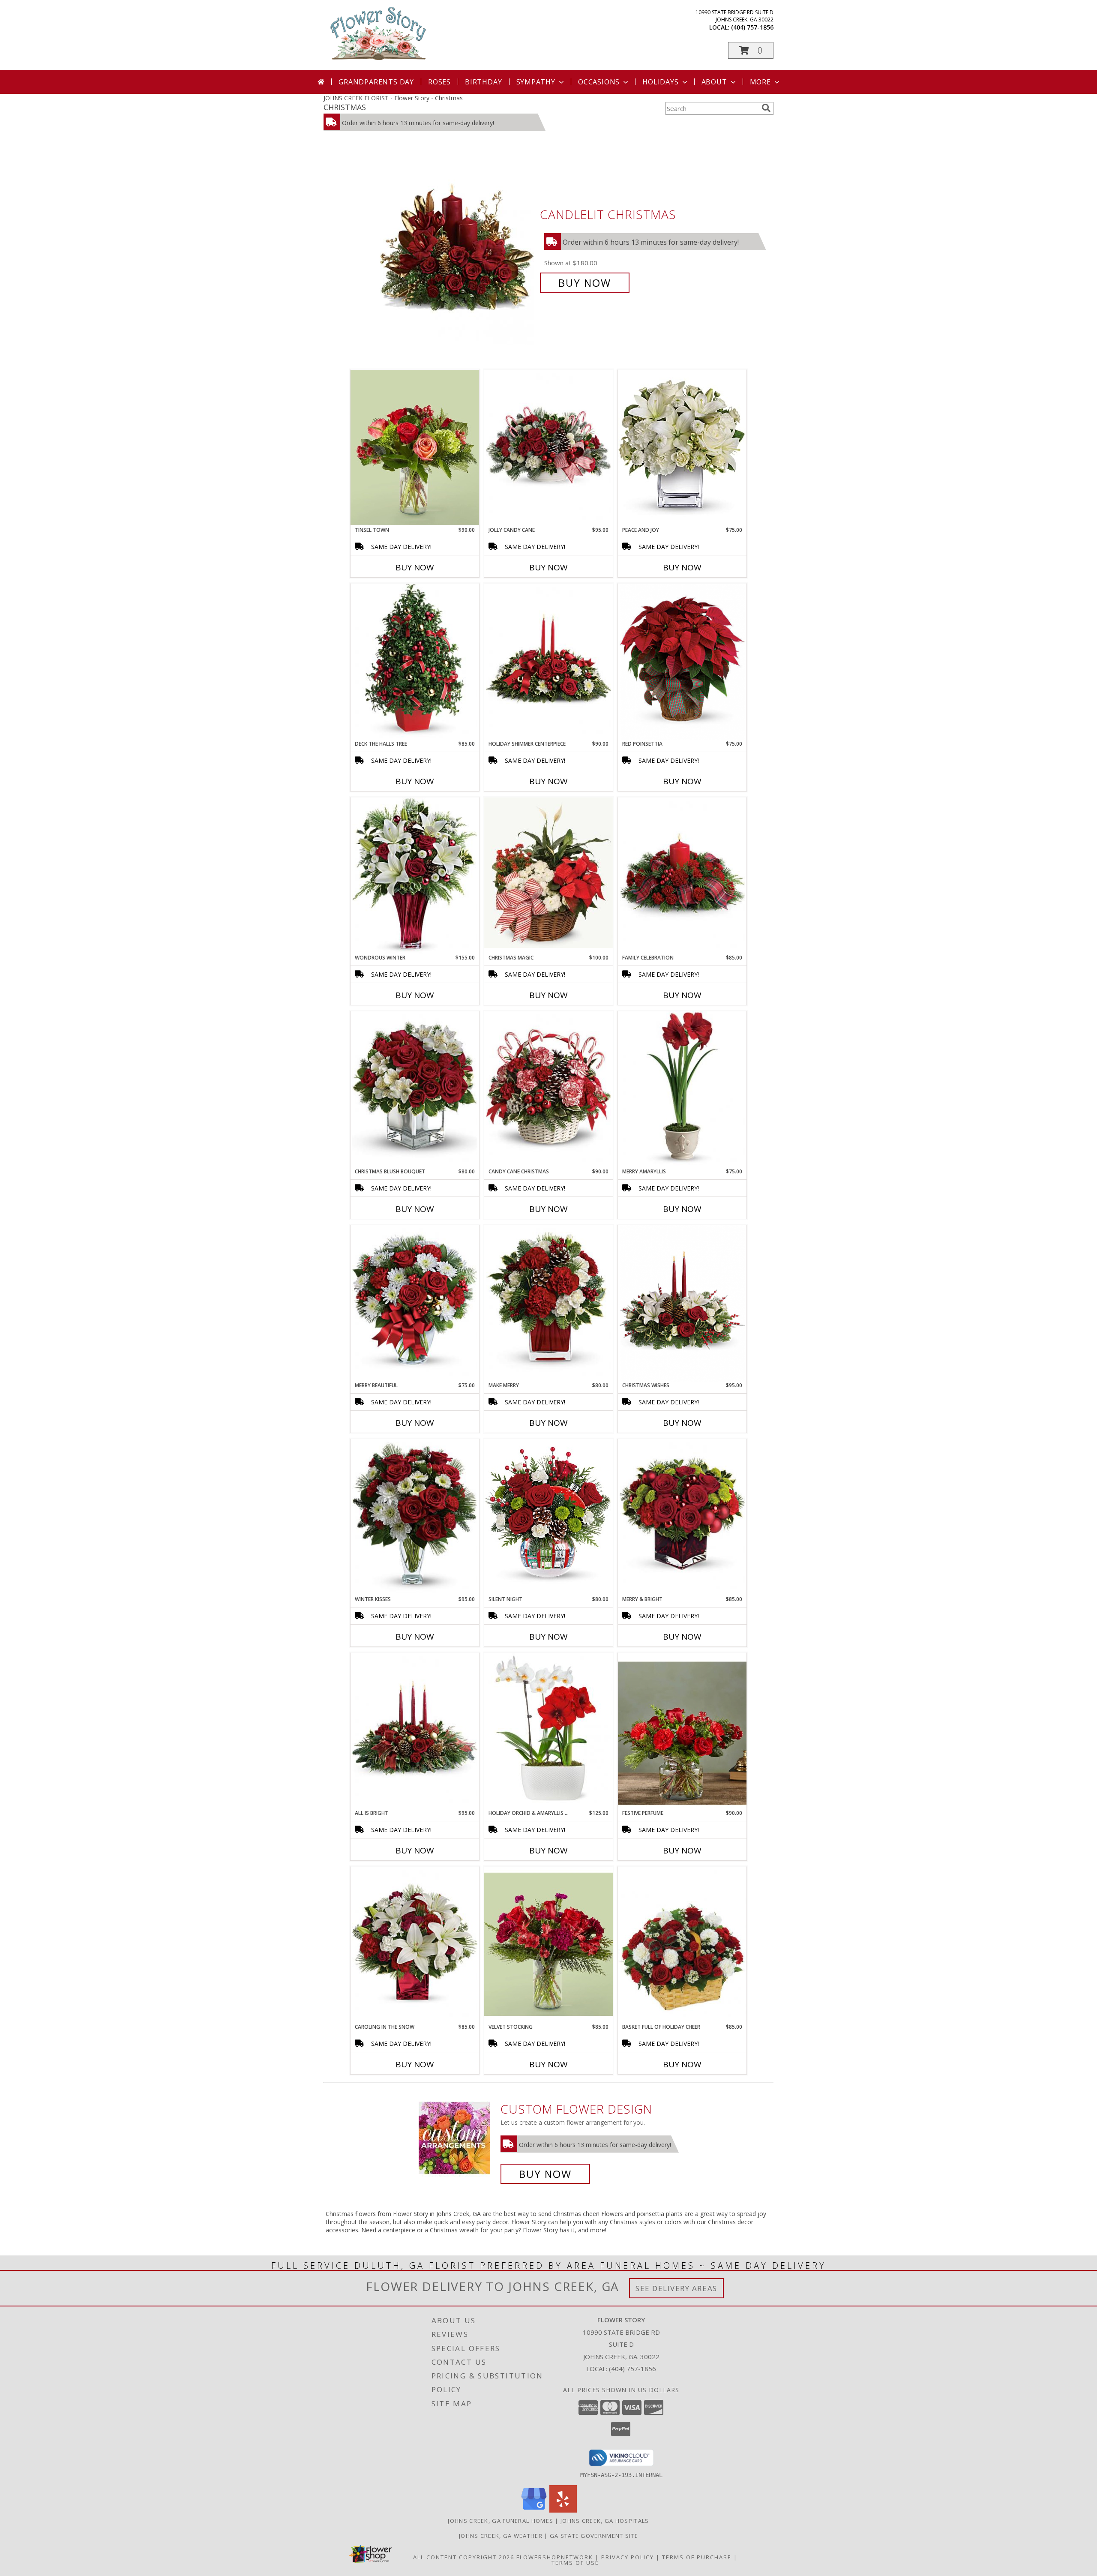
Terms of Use (575, 2563)
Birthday (483, 82)
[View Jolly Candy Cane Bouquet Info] (548, 448)
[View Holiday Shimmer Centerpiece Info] (548, 662)
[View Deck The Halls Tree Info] (415, 662)
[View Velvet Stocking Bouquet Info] (548, 1945)
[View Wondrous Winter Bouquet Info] (415, 876)
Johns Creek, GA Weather (501, 2536)
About (714, 82)
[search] (766, 108)
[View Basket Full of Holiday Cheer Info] (682, 1942)
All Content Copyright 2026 (464, 2557)
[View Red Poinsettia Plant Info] (682, 662)
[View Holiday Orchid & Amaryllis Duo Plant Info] (548, 1728)
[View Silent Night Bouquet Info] (548, 1517)
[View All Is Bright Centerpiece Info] (415, 1731)
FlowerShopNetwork (555, 2557)
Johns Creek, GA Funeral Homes (501, 2521)
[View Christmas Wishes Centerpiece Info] (682, 1303)
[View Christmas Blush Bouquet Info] (415, 1090)
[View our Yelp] (563, 2510)
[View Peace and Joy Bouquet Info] (682, 448)
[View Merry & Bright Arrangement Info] (682, 1517)
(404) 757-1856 (752, 27)
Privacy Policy (628, 2557)
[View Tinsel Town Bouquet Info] (415, 448)
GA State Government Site (594, 2536)
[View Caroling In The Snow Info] (415, 1945)
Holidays (660, 82)
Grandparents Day (376, 82)
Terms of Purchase (697, 2557)
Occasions (599, 82)
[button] (751, 50)
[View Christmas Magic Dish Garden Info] (548, 873)
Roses (439, 82)
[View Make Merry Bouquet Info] (548, 1303)
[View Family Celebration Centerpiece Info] (682, 876)
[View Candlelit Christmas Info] (458, 249)
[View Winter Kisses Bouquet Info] (415, 1517)
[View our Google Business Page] (534, 2510)
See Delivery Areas (676, 2288)
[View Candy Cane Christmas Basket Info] (548, 1090)
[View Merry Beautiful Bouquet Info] (415, 1303)
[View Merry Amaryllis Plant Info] (682, 1090)
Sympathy (536, 82)
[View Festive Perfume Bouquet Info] (682, 1731)
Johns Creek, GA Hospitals (605, 2521)
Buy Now (585, 283)
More (760, 82)
